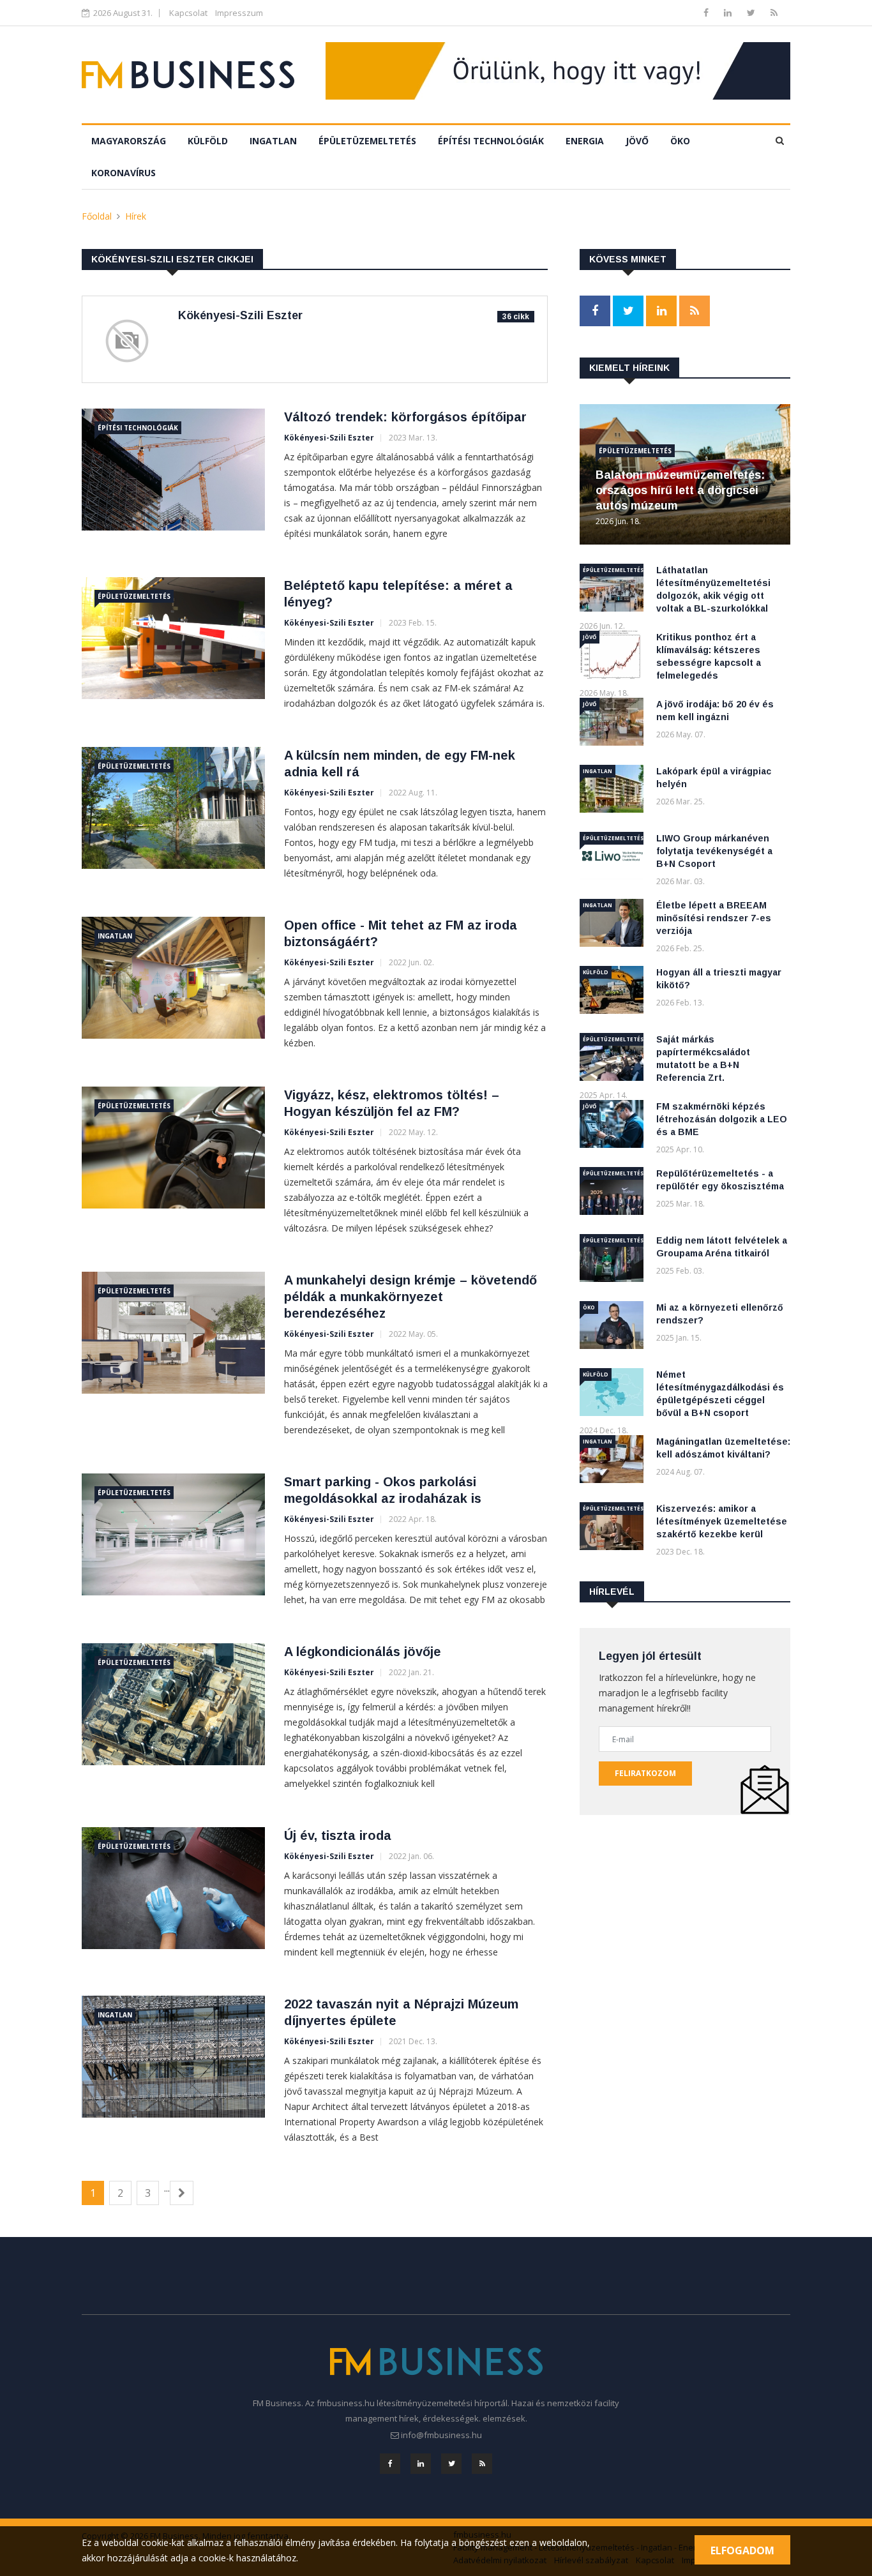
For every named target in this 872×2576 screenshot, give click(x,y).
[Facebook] (707, 12)
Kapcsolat (188, 13)
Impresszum (239, 13)
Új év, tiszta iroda (338, 1835)
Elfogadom (742, 2550)
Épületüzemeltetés (367, 141)
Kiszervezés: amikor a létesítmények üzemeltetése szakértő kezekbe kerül (722, 1521)
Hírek (136, 216)
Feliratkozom (645, 1773)
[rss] (774, 12)
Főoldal (97, 216)
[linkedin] (729, 12)
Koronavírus (124, 173)
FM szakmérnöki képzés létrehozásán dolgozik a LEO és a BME (722, 1119)
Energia (585, 141)
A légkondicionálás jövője (363, 1652)
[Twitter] (752, 12)
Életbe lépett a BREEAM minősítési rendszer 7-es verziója (714, 918)
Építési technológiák (491, 141)
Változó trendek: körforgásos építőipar (405, 417)
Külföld (208, 141)
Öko (680, 141)
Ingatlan (273, 141)
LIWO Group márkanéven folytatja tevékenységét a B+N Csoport (714, 851)
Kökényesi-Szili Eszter (329, 438)
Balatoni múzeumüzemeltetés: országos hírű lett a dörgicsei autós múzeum (680, 490)
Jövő (637, 141)
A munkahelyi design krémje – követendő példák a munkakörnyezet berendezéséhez (410, 1297)
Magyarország (129, 141)
